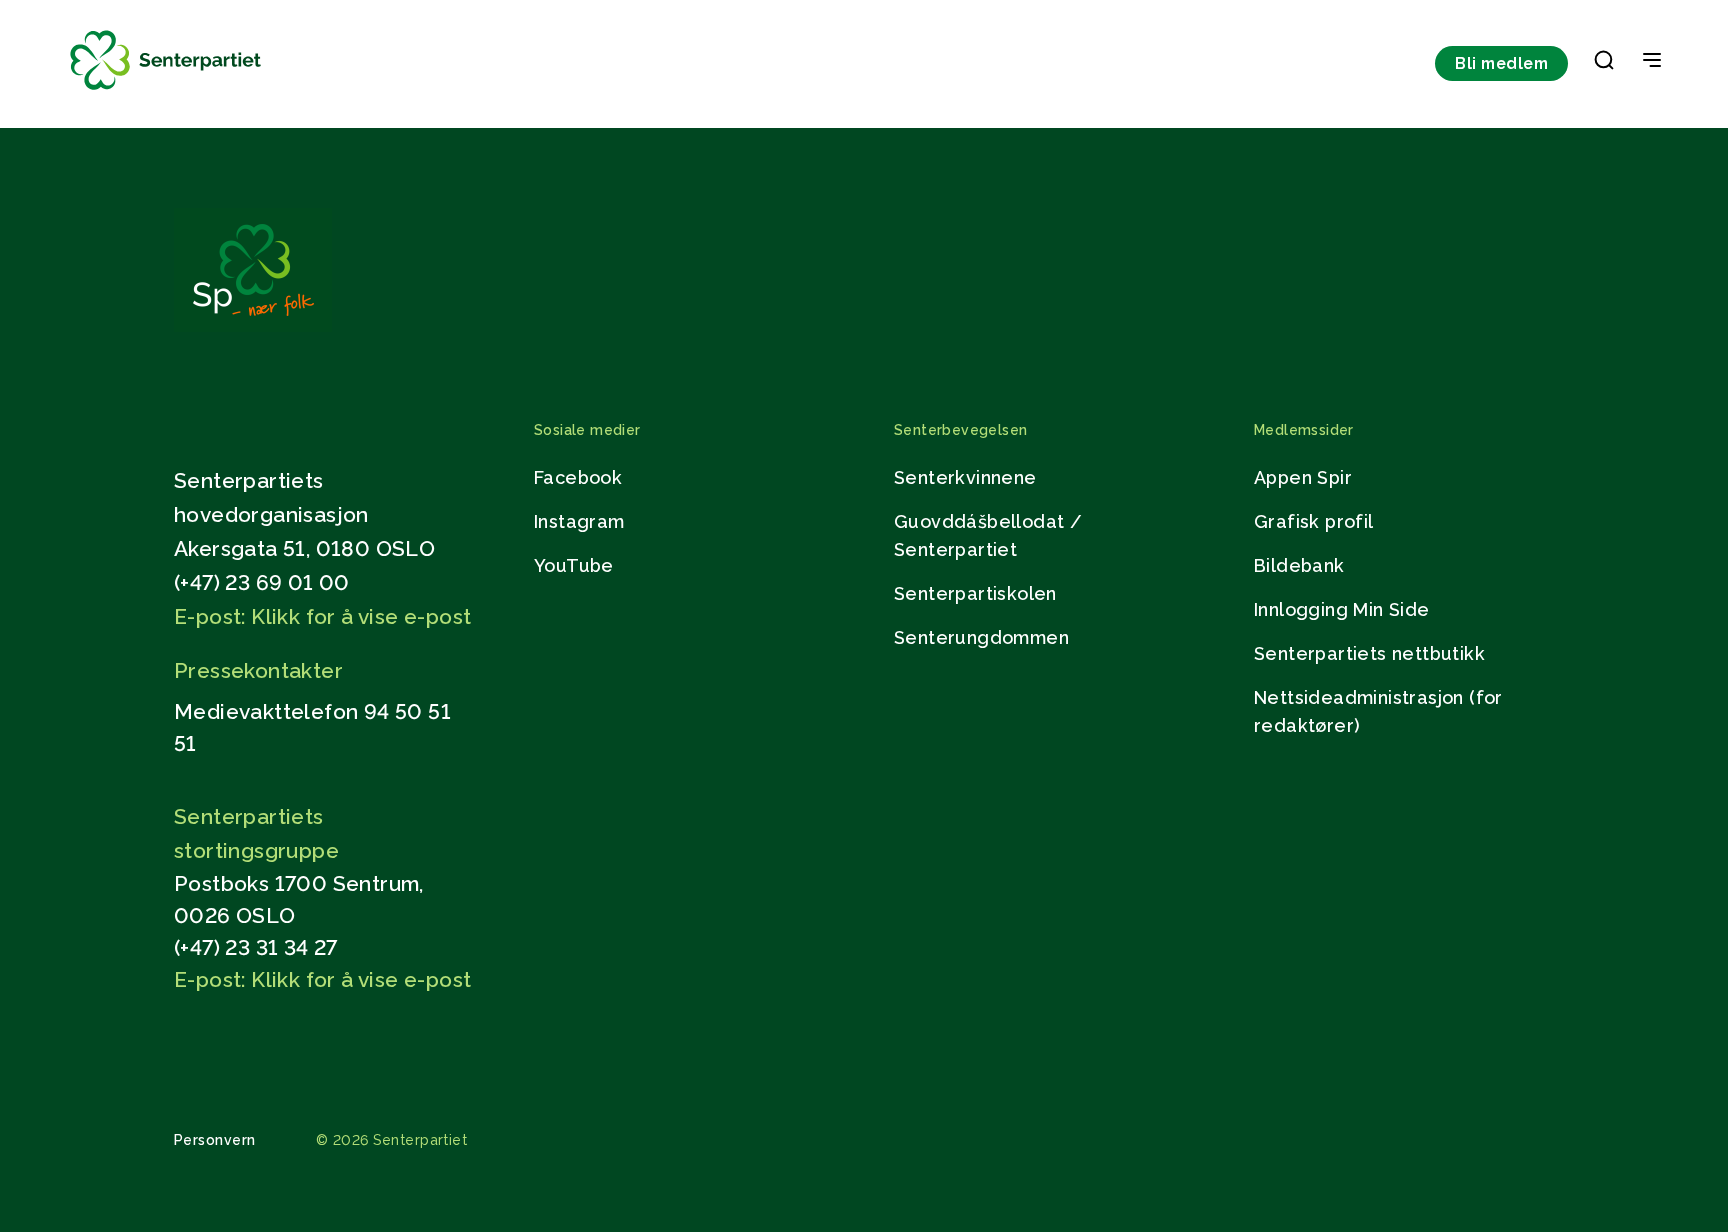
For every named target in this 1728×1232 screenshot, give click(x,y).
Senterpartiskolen (975, 593)
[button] (1604, 64)
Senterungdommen (981, 637)
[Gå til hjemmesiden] (253, 326)
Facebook (578, 477)
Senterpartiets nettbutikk (1369, 653)
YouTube (574, 565)
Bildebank (1299, 565)
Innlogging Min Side (1342, 609)
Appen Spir (1303, 477)
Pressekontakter (258, 670)
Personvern (215, 1140)
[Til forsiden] (166, 90)
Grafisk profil (1314, 521)
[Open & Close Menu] (1652, 62)
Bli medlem (1501, 63)
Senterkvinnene (965, 477)
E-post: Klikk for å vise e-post (322, 616)
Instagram (579, 521)
